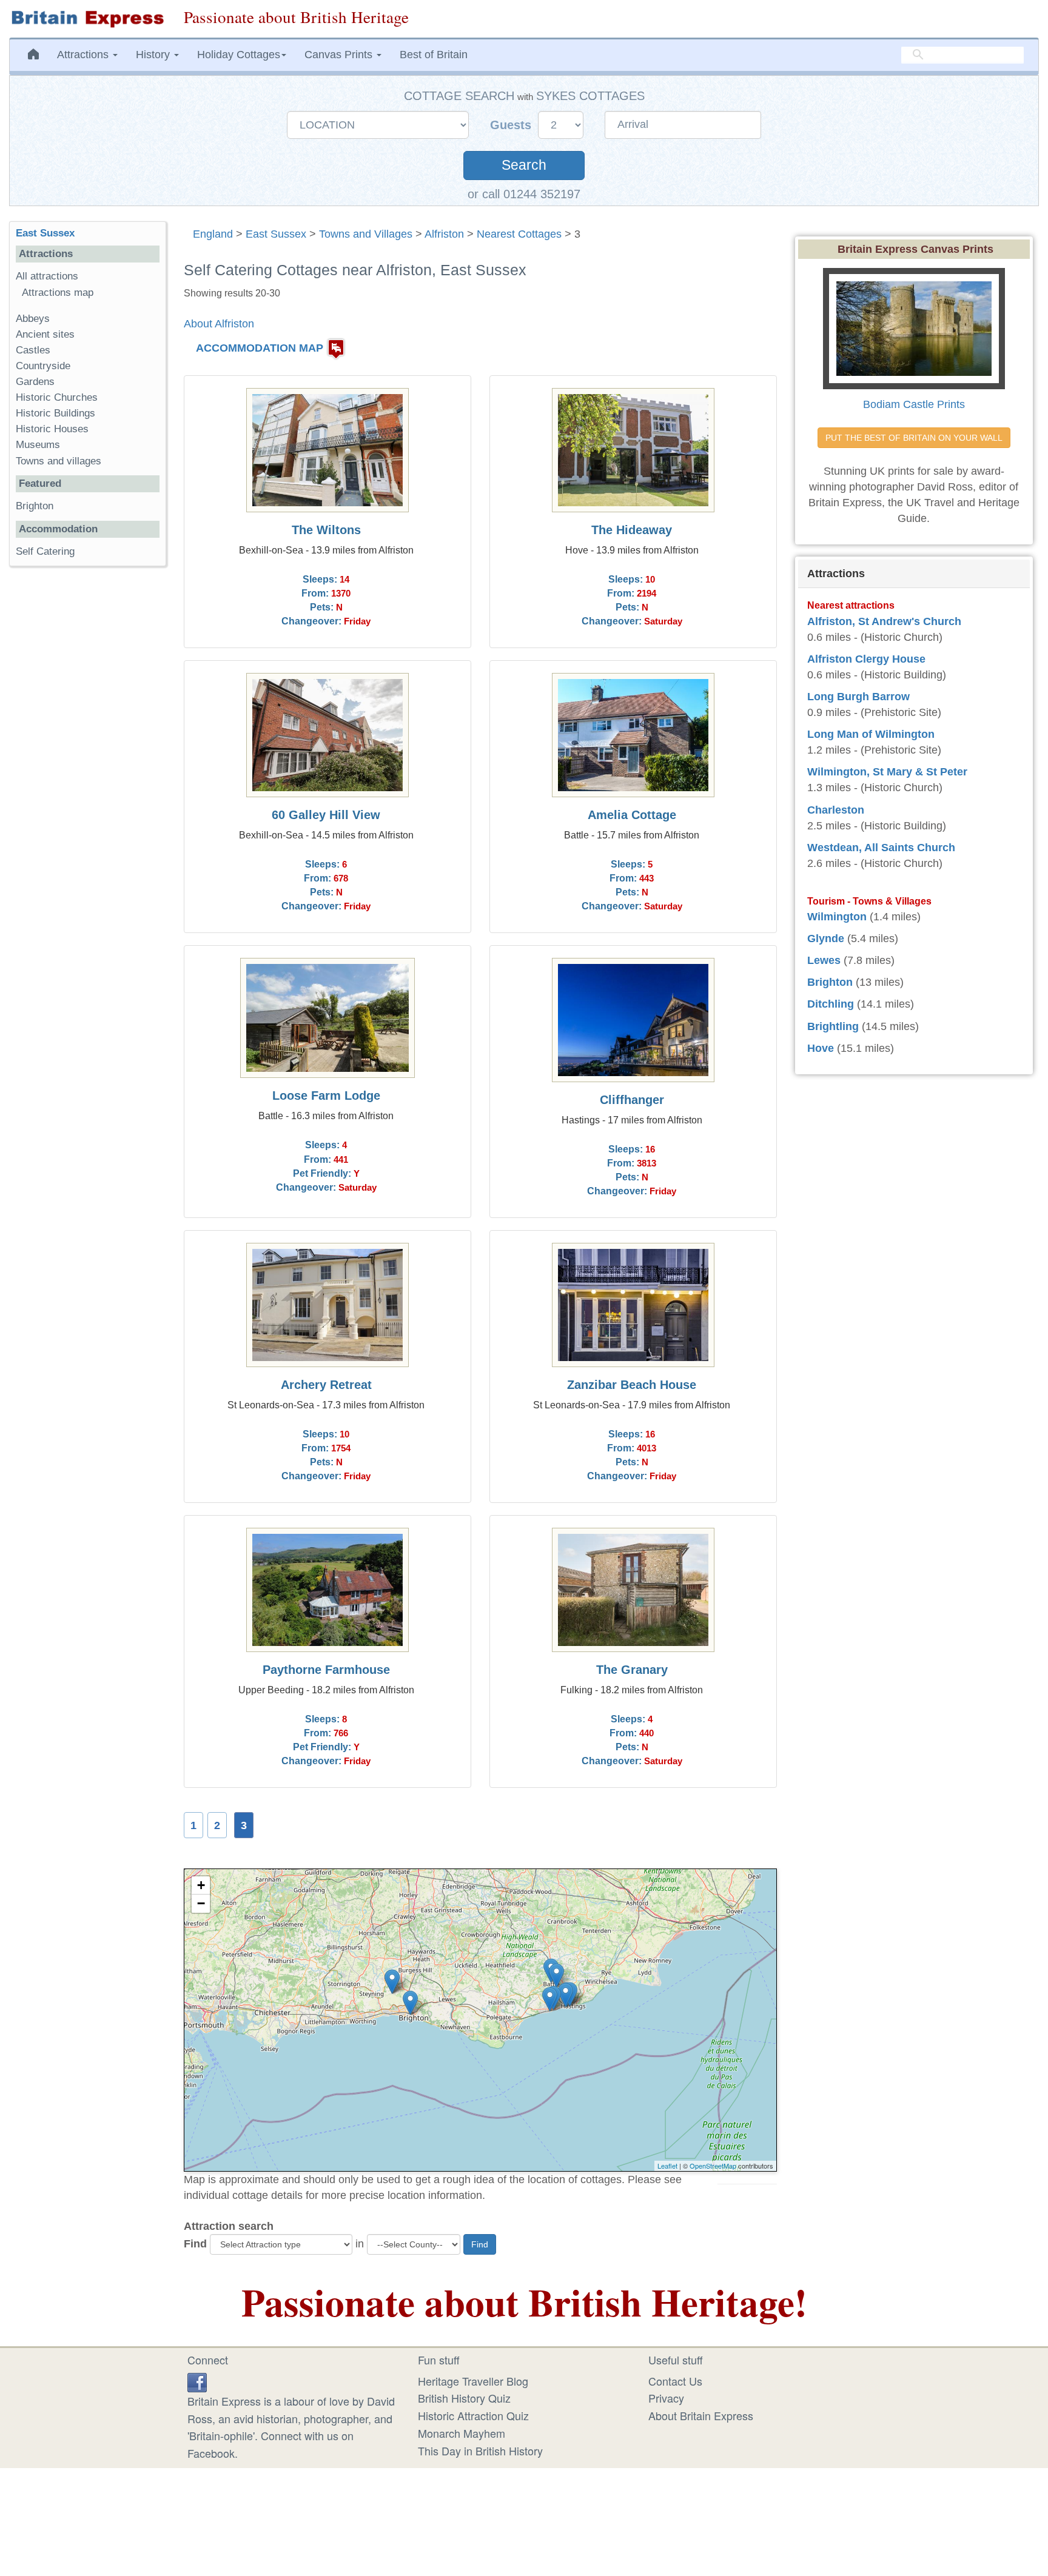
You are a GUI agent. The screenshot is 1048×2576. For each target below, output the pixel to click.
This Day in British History (480, 2451)
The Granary (632, 1670)
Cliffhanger (632, 1100)
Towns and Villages (366, 234)
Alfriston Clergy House (866, 659)
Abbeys (33, 319)
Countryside (43, 366)
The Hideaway (632, 530)
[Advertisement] (87, 763)
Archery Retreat (326, 1385)
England (213, 234)
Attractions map (58, 293)
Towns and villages (59, 461)
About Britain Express (701, 2415)
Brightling (833, 1026)
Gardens (35, 382)
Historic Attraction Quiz (473, 2415)
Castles (33, 350)
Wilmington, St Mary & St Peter (887, 772)
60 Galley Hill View (326, 815)
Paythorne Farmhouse (326, 1670)
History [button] (154, 55)
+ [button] (201, 1885)
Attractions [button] (84, 55)
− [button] (201, 1903)
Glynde (826, 938)
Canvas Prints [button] (340, 55)
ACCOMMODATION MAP (260, 348)
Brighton (35, 506)
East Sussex (276, 234)
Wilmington (837, 917)
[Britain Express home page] (87, 19)
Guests (512, 125)
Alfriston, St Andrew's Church (884, 621)
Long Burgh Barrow (858, 697)
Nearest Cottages (519, 234)
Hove (821, 1048)
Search (524, 165)
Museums (38, 445)
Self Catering (45, 551)
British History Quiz (464, 2398)
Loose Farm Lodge (326, 1096)
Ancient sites (45, 334)
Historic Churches (57, 397)
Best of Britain (434, 55)
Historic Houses (52, 429)
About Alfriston (219, 324)
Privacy (666, 2398)
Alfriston (444, 234)
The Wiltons (326, 530)
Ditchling (831, 1004)
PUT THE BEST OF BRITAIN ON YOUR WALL (914, 438)
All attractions (47, 276)
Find (195, 2244)
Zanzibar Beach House (632, 1385)
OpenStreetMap (713, 2166)
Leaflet (667, 2166)
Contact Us (675, 2381)
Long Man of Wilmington (871, 734)
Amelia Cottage (632, 815)
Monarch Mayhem (462, 2433)
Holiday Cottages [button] (239, 55)
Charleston (836, 810)
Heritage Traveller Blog (473, 2381)
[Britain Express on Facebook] (197, 2381)
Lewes (824, 960)
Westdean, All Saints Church (881, 848)
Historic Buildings (55, 413)
